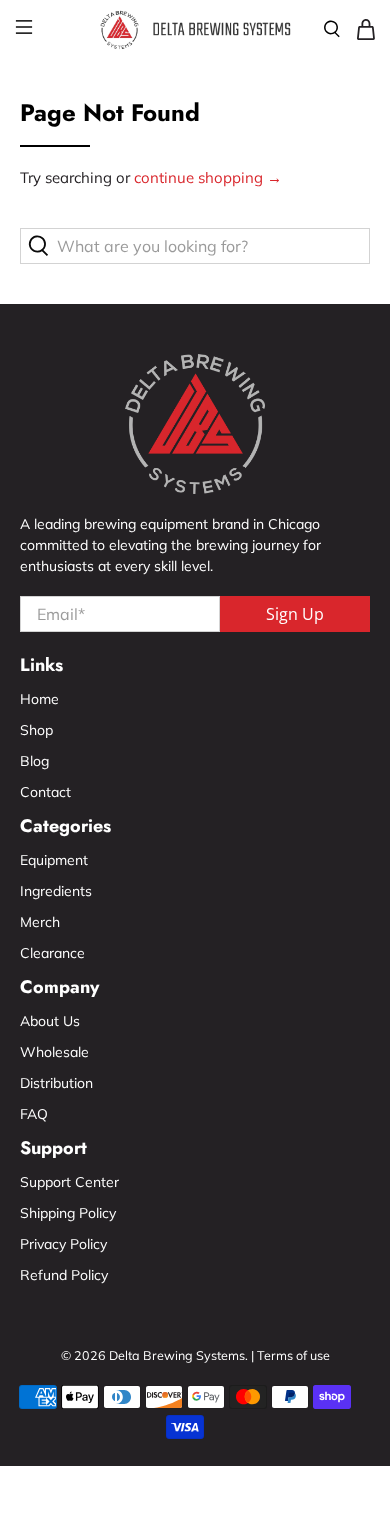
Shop (36, 730)
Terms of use (293, 1355)
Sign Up (295, 614)
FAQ (34, 1114)
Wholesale (54, 1052)
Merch (40, 922)
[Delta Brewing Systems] (195, 30)
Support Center (69, 1182)
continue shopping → (208, 177)
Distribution (56, 1083)
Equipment (54, 860)
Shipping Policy (68, 1213)
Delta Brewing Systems (177, 1355)
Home (39, 699)
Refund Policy (64, 1275)
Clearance (52, 953)
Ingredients (56, 891)
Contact (45, 792)
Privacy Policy (63, 1244)
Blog (34, 761)
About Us (50, 1021)
